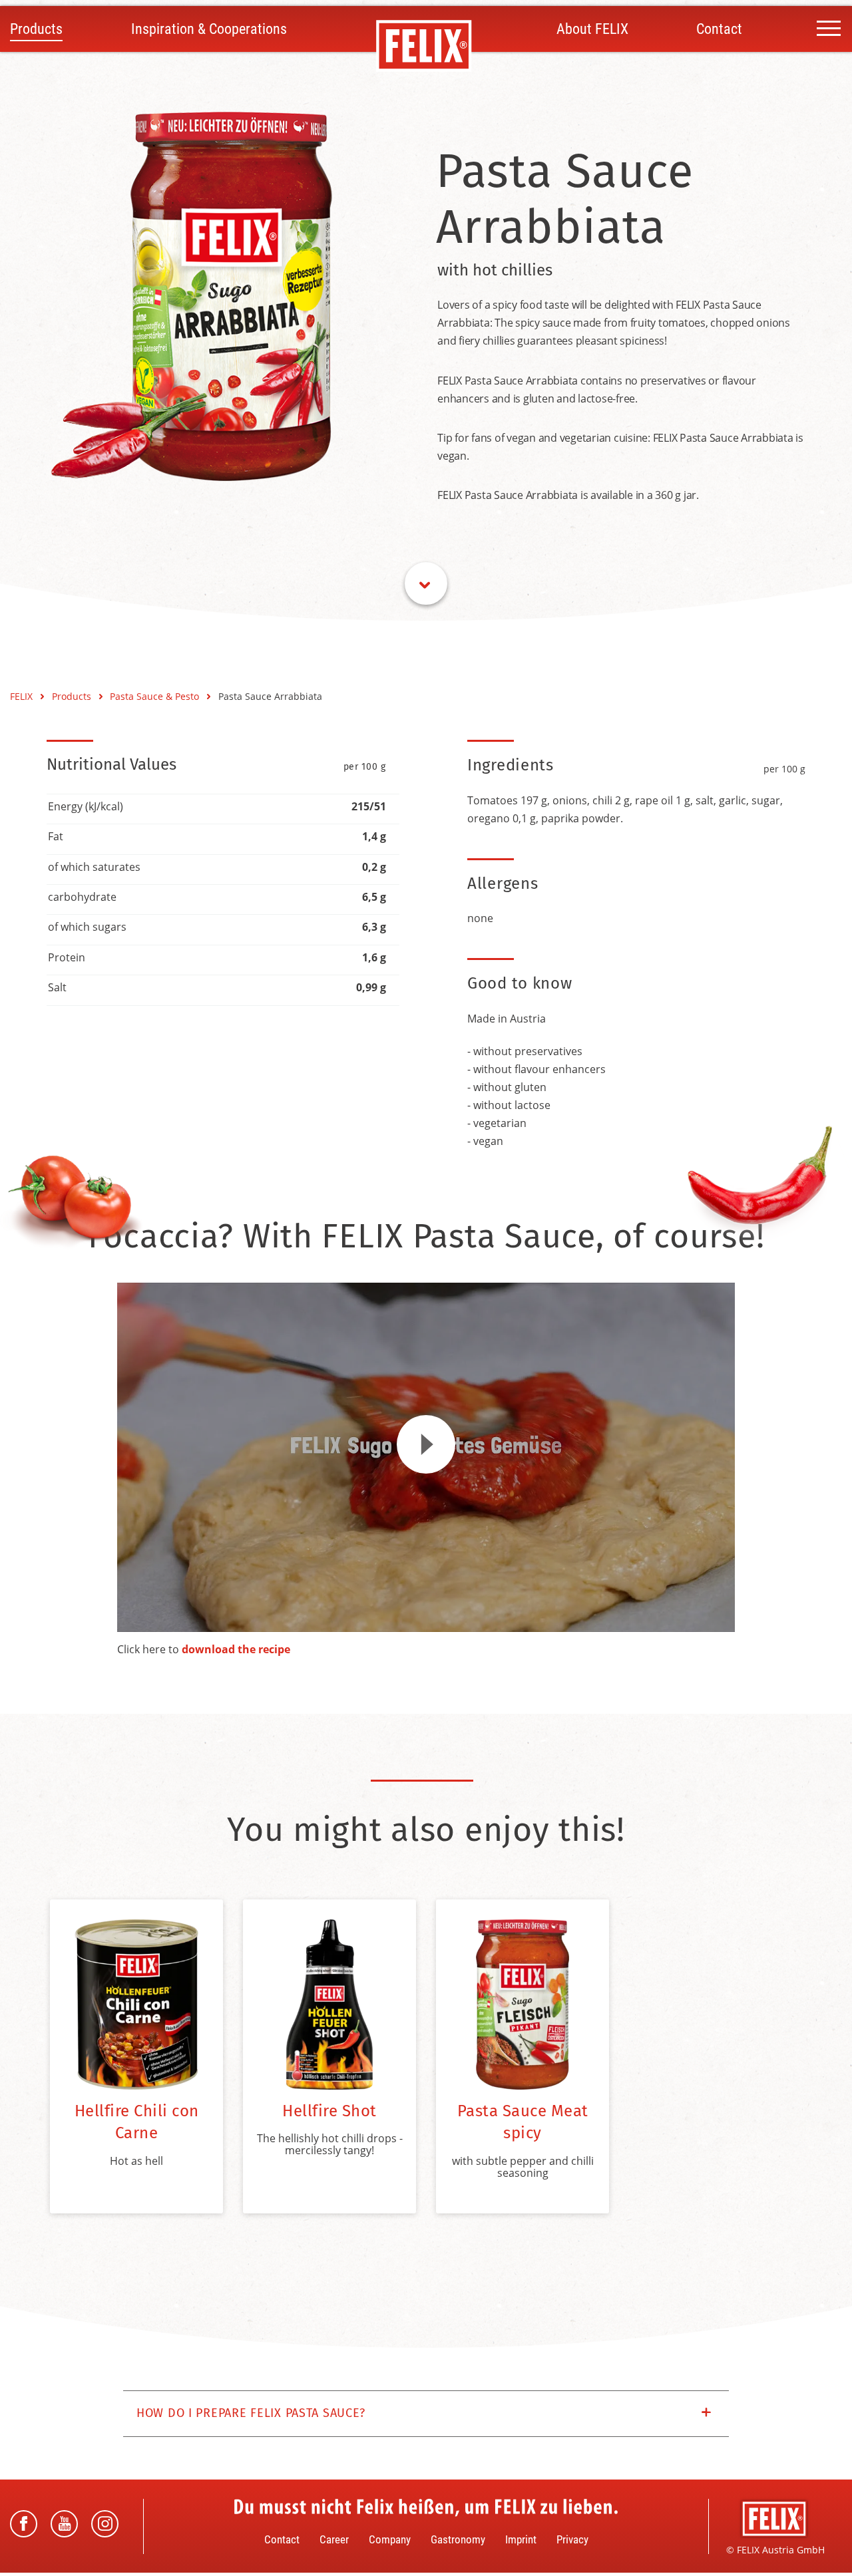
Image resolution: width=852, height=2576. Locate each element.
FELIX (23, 696)
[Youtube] (64, 2524)
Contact (719, 29)
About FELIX (592, 29)
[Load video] (426, 1444)
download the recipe (236, 1649)
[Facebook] (24, 2524)
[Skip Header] (426, 583)
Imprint (521, 2539)
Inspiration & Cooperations (209, 29)
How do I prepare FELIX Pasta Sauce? (251, 2413)
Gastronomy (458, 2539)
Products (36, 29)
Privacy (572, 2539)
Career (334, 2539)
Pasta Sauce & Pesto (156, 696)
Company (390, 2539)
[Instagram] (105, 2524)
